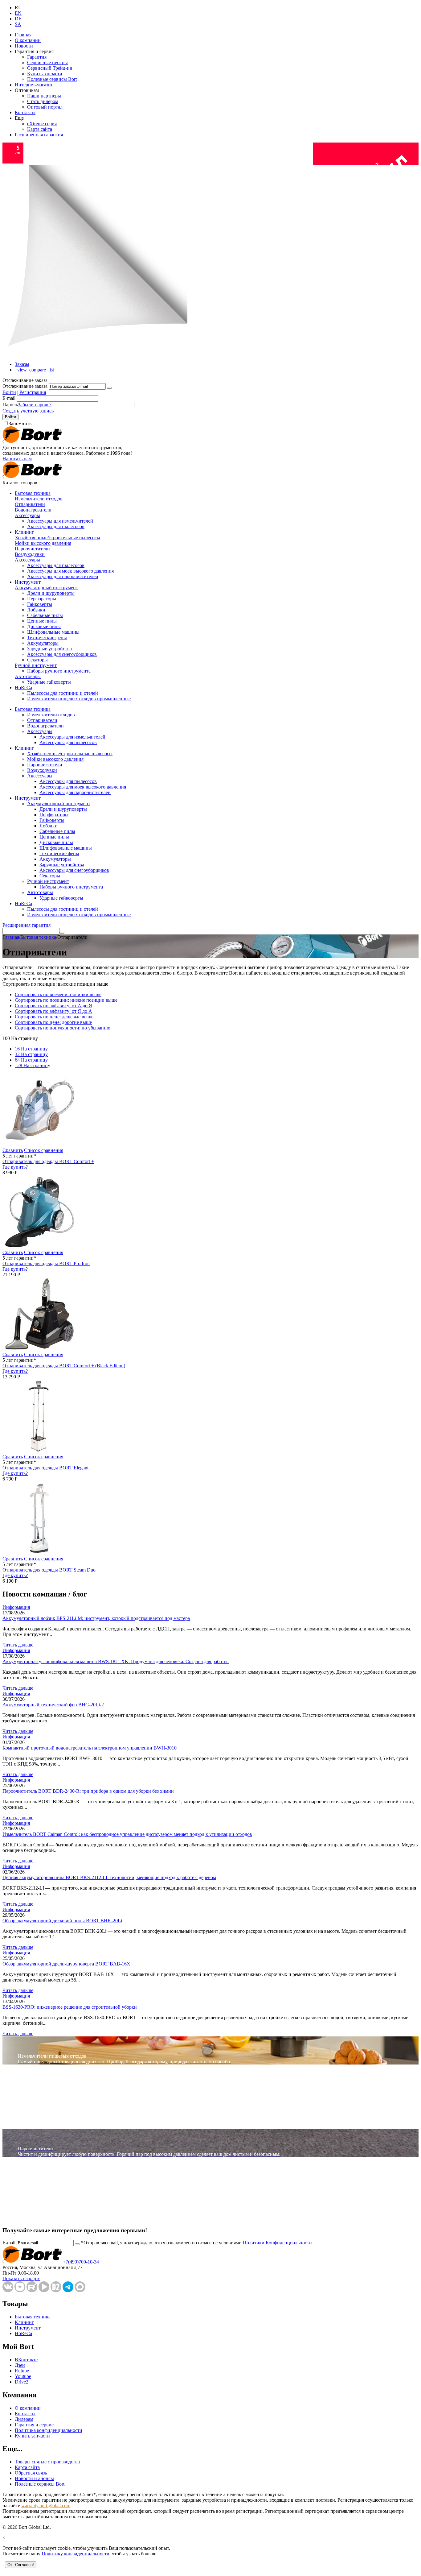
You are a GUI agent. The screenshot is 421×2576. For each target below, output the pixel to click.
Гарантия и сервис (34, 2425)
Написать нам (17, 459)
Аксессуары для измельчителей (60, 521)
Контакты (25, 112)
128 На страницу (33, 1065)
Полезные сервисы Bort (52, 79)
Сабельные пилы (45, 615)
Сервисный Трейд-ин (50, 68)
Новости (24, 46)
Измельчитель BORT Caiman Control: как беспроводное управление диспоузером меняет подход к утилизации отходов (127, 1834)
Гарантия (37, 57)
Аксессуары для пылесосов (56, 526)
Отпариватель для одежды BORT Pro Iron (46, 1263)
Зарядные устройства (49, 649)
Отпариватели (30, 504)
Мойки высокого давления (43, 543)
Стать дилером (43, 101)
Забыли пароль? (35, 405)
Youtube (23, 2376)
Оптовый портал (45, 107)
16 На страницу (31, 1049)
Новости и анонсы (34, 2478)
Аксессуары (27, 515)
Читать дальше (18, 1645)
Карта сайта (40, 129)
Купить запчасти (45, 74)
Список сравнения (44, 1150)
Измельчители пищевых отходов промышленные (79, 699)
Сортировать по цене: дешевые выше (54, 1017)
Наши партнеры (44, 96)
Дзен (20, 2365)
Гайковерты (40, 604)
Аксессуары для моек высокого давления (70, 571)
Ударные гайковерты (49, 682)
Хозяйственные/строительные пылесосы (57, 538)
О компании (28, 40)
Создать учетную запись (28, 411)
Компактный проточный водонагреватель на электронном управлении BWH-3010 (90, 1748)
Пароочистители (32, 549)
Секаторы (37, 660)
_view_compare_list (34, 370)
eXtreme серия (42, 124)
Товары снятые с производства (47, 2462)
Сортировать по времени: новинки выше (58, 994)
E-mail (9, 398)
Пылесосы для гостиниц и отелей (63, 693)
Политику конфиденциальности (76, 2554)
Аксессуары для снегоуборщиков (62, 654)
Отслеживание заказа (25, 386)
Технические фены (47, 638)
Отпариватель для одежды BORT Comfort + (48, 1161)
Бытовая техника (33, 493)
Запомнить (20, 423)
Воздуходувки (30, 554)
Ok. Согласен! (21, 2565)
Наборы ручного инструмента (59, 671)
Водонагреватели (33, 510)
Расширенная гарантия (39, 135)
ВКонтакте (26, 2360)
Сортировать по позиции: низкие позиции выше (66, 1000)
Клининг (24, 532)
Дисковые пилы (44, 626)
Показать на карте (21, 2278)
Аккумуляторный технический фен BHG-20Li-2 (53, 1705)
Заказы (22, 364)
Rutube (22, 2371)
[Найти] (62, 933)
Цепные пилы (42, 621)
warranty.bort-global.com (46, 2506)
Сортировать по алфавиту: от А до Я (53, 1006)
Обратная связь (31, 2473)
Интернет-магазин (34, 85)
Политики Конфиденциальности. (277, 2243)
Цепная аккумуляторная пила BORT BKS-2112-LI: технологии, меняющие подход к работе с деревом (109, 1877)
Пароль (10, 405)
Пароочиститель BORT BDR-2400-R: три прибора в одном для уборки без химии (88, 1791)
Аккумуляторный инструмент (46, 588)
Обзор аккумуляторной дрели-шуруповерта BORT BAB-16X (66, 1964)
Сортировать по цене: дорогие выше (53, 1022)
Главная (23, 35)
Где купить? (15, 1167)
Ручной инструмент (36, 665)
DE (18, 19)
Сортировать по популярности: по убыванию (63, 1028)
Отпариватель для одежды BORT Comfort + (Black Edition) (64, 1366)
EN (18, 13)
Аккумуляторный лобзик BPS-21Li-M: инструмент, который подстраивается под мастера (96, 1618)
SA (18, 24)
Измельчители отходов (39, 499)
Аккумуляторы (43, 643)
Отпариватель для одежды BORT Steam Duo (49, 1570)
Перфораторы (42, 599)
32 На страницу (31, 1054)
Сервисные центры (47, 62)
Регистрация (33, 392)
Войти (9, 392)
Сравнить (13, 1150)
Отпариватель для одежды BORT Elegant (45, 1468)
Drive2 (22, 2382)
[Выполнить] (109, 388)
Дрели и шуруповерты (51, 593)
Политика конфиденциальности (49, 2430)
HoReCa (23, 687)
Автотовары (28, 676)
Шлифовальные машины (53, 632)
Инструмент (28, 582)
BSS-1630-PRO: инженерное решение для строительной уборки (70, 2007)
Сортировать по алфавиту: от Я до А (53, 1011)
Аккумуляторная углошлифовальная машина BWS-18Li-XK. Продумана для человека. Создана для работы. (116, 1661)
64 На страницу (31, 1060)
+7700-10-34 (81, 2262)
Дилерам (24, 2419)
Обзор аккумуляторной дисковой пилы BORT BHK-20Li (62, 1921)
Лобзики (36, 610)
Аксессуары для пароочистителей (63, 576)
